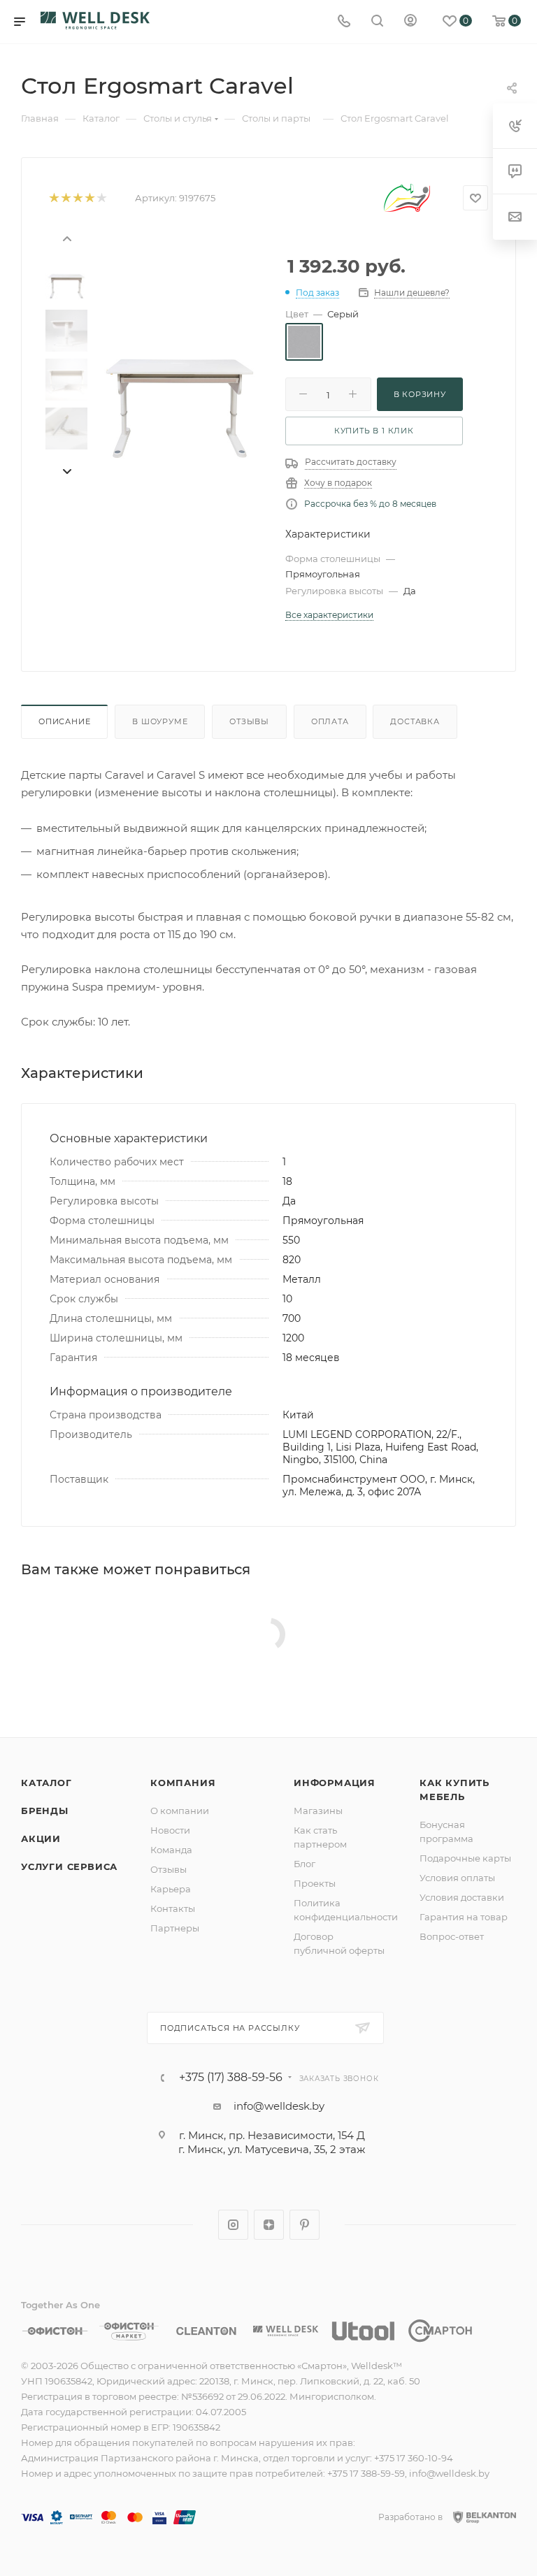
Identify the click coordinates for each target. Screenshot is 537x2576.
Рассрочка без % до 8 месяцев (370, 504)
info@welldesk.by (279, 2106)
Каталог (46, 1783)
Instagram (233, 2225)
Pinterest (305, 2225)
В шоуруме (160, 721)
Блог (305, 1864)
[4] (89, 198)
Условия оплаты (457, 1878)
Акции (41, 1839)
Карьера (171, 1889)
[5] (101, 198)
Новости (170, 1830)
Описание (64, 721)
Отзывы (249, 721)
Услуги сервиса (69, 1866)
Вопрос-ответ (452, 1936)
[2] (65, 198)
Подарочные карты (465, 1858)
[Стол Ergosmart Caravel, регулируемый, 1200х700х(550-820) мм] (180, 389)
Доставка (415, 721)
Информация (335, 1783)
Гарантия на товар (464, 1917)
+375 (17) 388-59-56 (231, 2078)
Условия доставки (462, 1897)
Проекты (315, 1883)
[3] (77, 198)
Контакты (173, 1908)
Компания (183, 1783)
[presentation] (66, 238)
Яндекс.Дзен (269, 2225)
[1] (53, 198)
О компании (180, 1811)
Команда (171, 1850)
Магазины (318, 1811)
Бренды (45, 1811)
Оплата (330, 721)
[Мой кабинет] (410, 22)
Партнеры (175, 1928)
